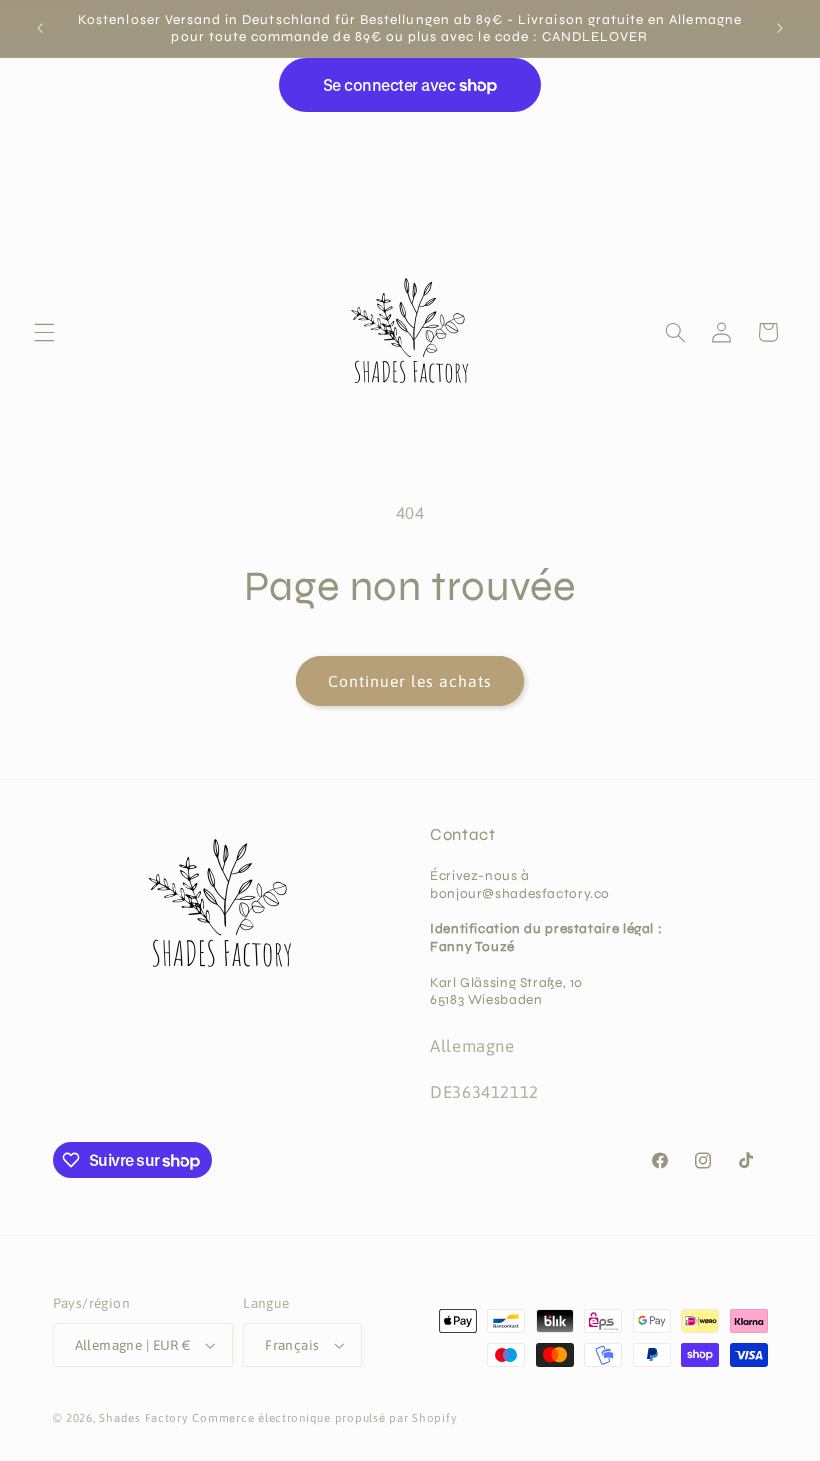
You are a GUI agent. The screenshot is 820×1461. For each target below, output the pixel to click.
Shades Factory (143, 1417)
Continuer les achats (410, 681)
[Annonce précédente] (40, 28)
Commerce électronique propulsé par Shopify (324, 1417)
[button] (44, 332)
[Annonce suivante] (780, 28)
